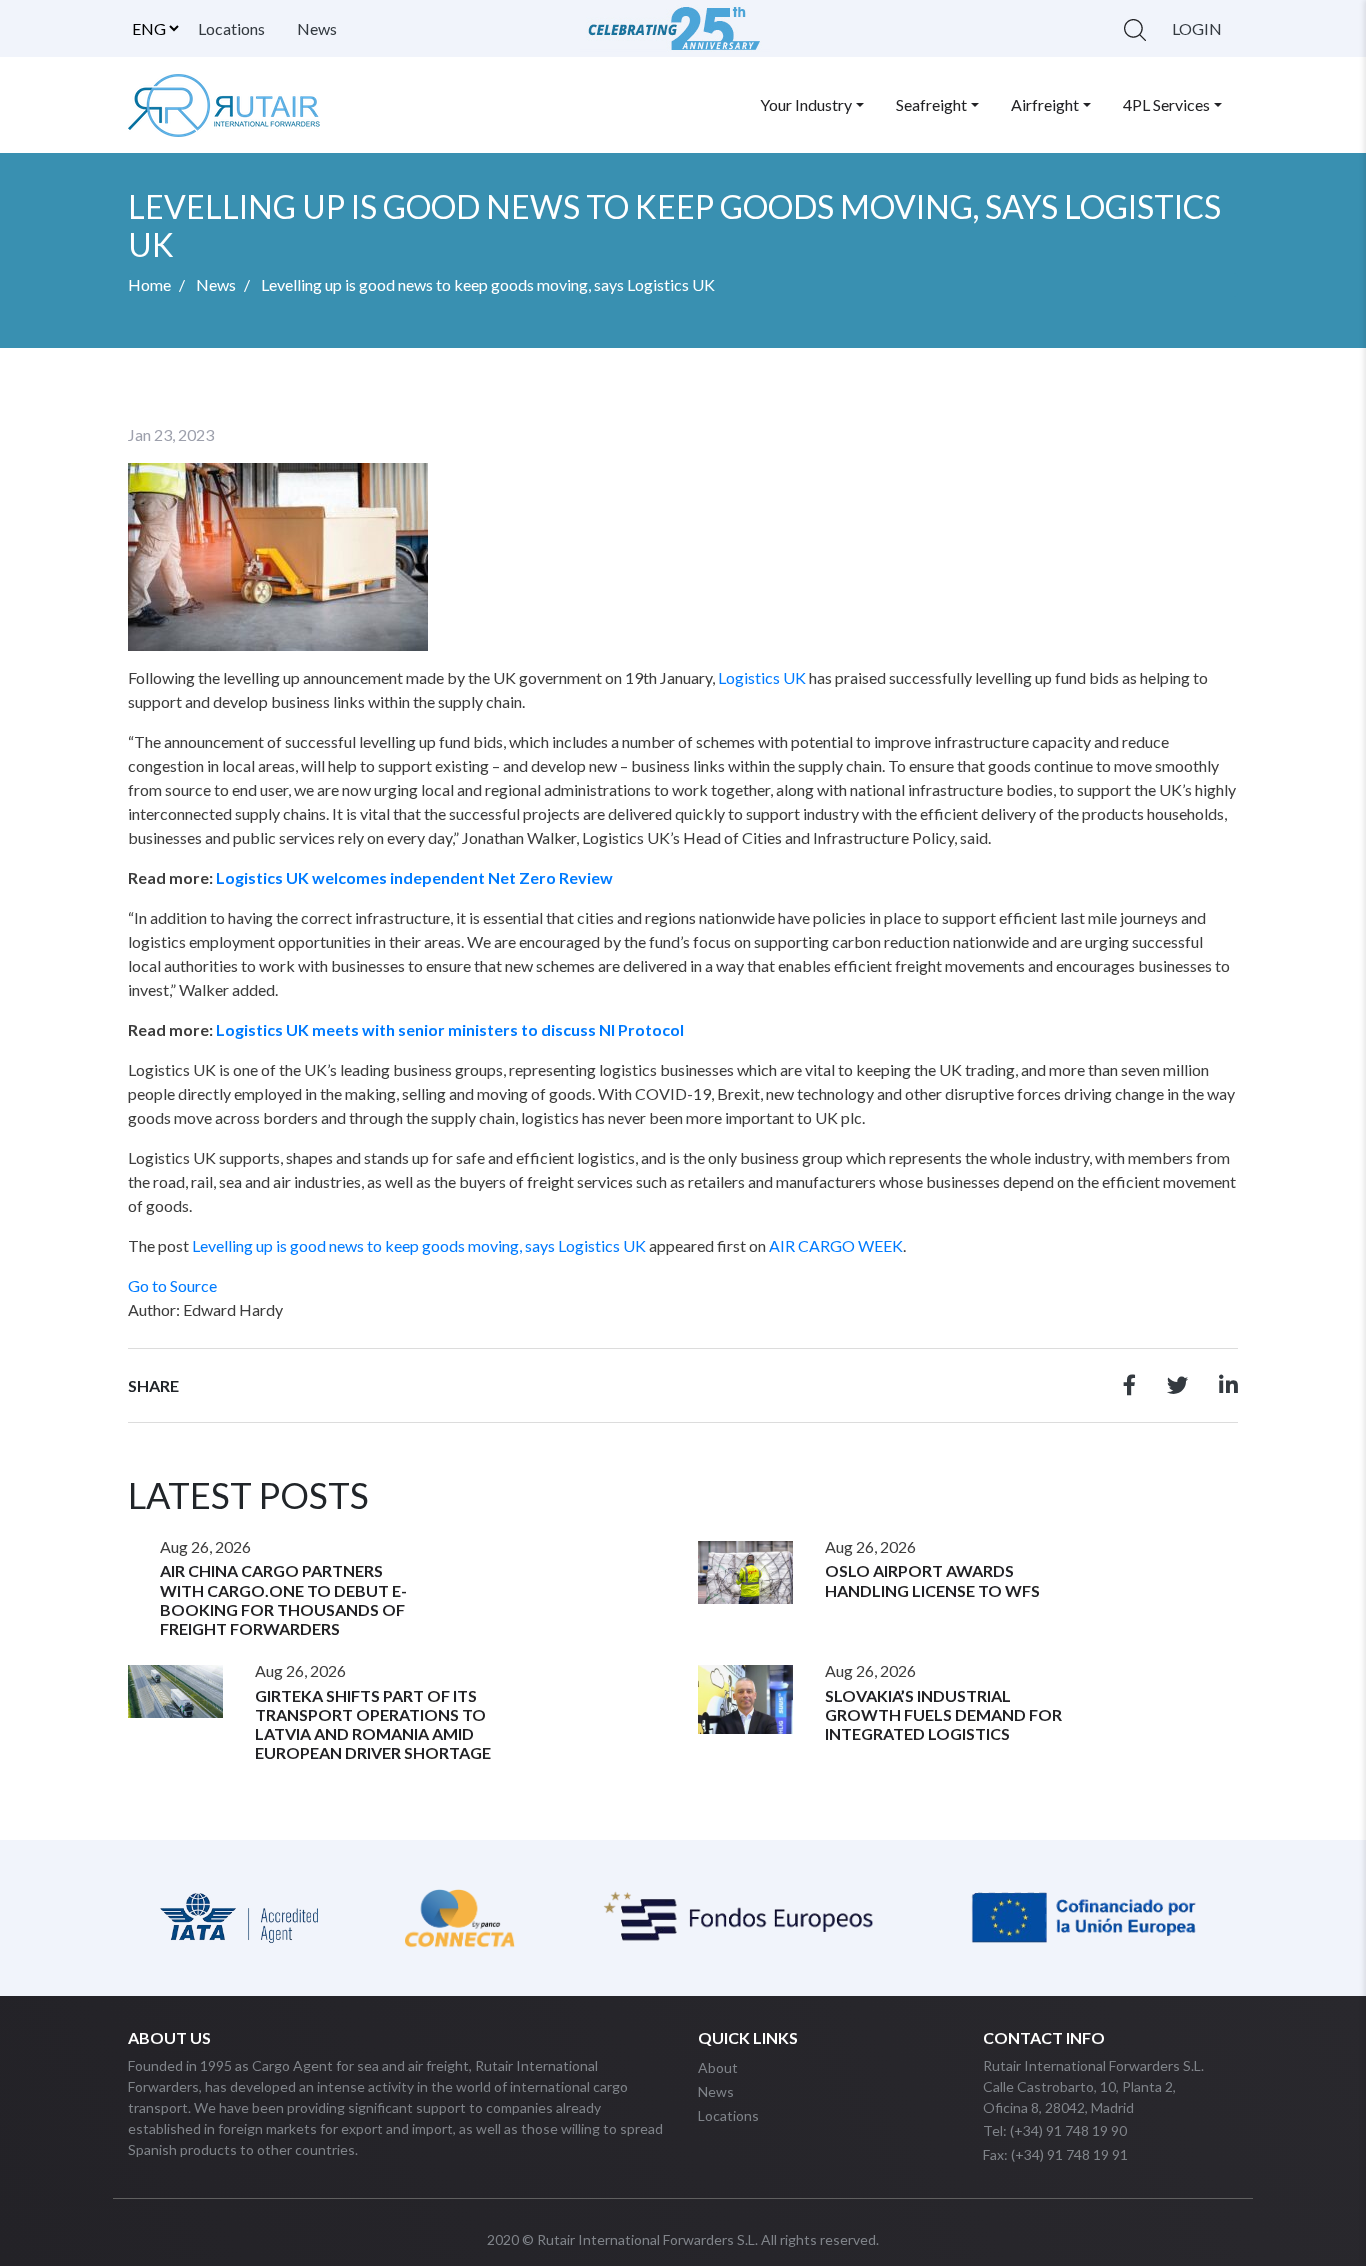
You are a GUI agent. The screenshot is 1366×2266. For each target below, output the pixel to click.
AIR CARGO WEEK (836, 1245)
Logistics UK (762, 677)
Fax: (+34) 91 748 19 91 (1055, 2154)
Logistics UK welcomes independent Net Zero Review (414, 877)
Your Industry (806, 104)
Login (1197, 28)
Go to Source (172, 1285)
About (718, 2067)
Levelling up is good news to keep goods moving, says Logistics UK (419, 1245)
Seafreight (931, 104)
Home (149, 284)
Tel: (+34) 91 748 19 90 (1055, 2130)
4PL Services (1166, 104)
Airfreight (1045, 104)
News (317, 28)
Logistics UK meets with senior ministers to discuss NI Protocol (450, 1029)
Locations (231, 28)
